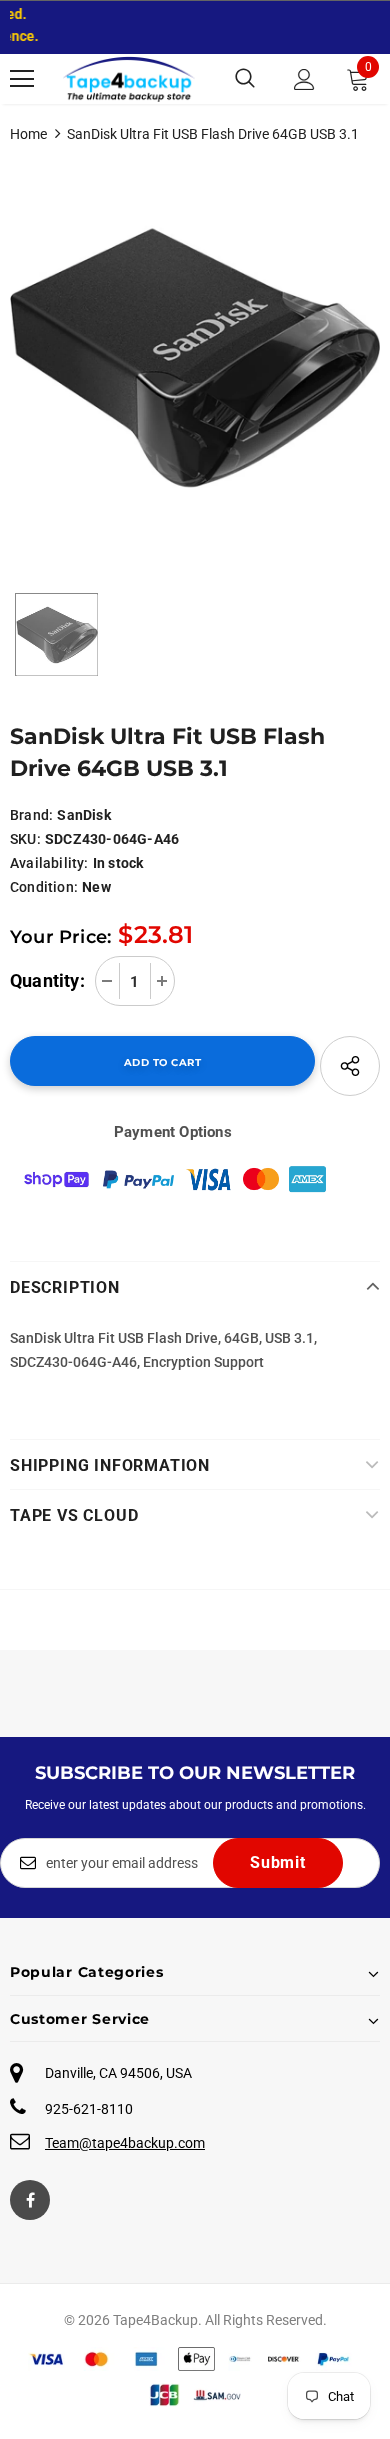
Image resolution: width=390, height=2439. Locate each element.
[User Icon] (304, 79)
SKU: (25, 839)
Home (28, 134)
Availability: (49, 863)
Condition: (44, 887)
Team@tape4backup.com (125, 2143)
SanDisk (83, 815)
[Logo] (129, 79)
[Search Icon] (245, 79)
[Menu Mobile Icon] (22, 79)
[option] (195, 358)
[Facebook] (30, 2200)
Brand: (31, 815)
